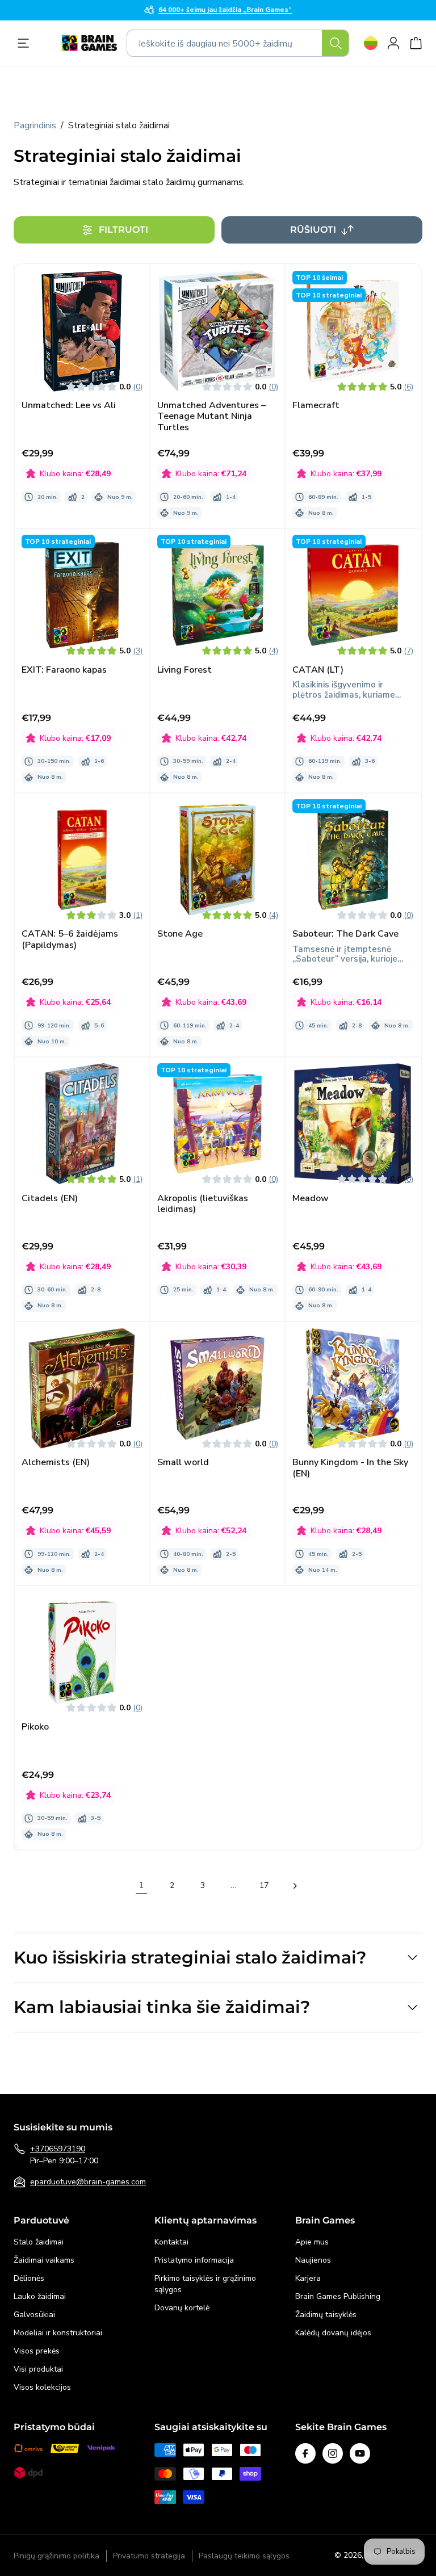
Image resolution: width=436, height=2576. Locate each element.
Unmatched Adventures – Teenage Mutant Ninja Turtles (211, 417)
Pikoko (35, 1727)
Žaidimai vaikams (44, 2260)
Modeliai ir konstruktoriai (58, 2333)
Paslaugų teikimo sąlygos (244, 2556)
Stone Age (180, 934)
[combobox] (238, 43)
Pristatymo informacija (194, 2260)
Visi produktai (38, 2369)
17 (264, 1885)
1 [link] (141, 1885)
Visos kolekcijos (42, 2387)
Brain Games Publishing (338, 2296)
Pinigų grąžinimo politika (56, 2556)
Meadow (311, 1199)
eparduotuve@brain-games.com (88, 2182)
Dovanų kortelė (182, 2308)
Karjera (308, 2278)
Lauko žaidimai (40, 2296)
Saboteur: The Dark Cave (345, 934)
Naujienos (313, 2260)
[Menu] (26, 43)
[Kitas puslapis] (295, 1886)
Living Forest (185, 670)
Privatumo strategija (149, 2556)
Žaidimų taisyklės (326, 2315)
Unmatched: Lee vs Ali (69, 406)
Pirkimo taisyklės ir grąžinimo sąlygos (205, 2284)
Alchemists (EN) (56, 1463)
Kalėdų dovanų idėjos (333, 2333)
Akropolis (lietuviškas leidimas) (203, 1204)
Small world (183, 1463)
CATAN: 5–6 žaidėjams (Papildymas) (70, 939)
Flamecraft (316, 406)
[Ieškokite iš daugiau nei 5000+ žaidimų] (336, 43)
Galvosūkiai (34, 2315)
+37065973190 (58, 2149)
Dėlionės (29, 2278)
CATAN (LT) (318, 670)
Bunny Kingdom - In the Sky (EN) (350, 1468)
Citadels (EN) (50, 1199)
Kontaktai (171, 2242)
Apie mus (312, 2242)
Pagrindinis (35, 125)
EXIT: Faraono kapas (64, 670)
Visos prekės (37, 2351)
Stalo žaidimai (39, 2242)
